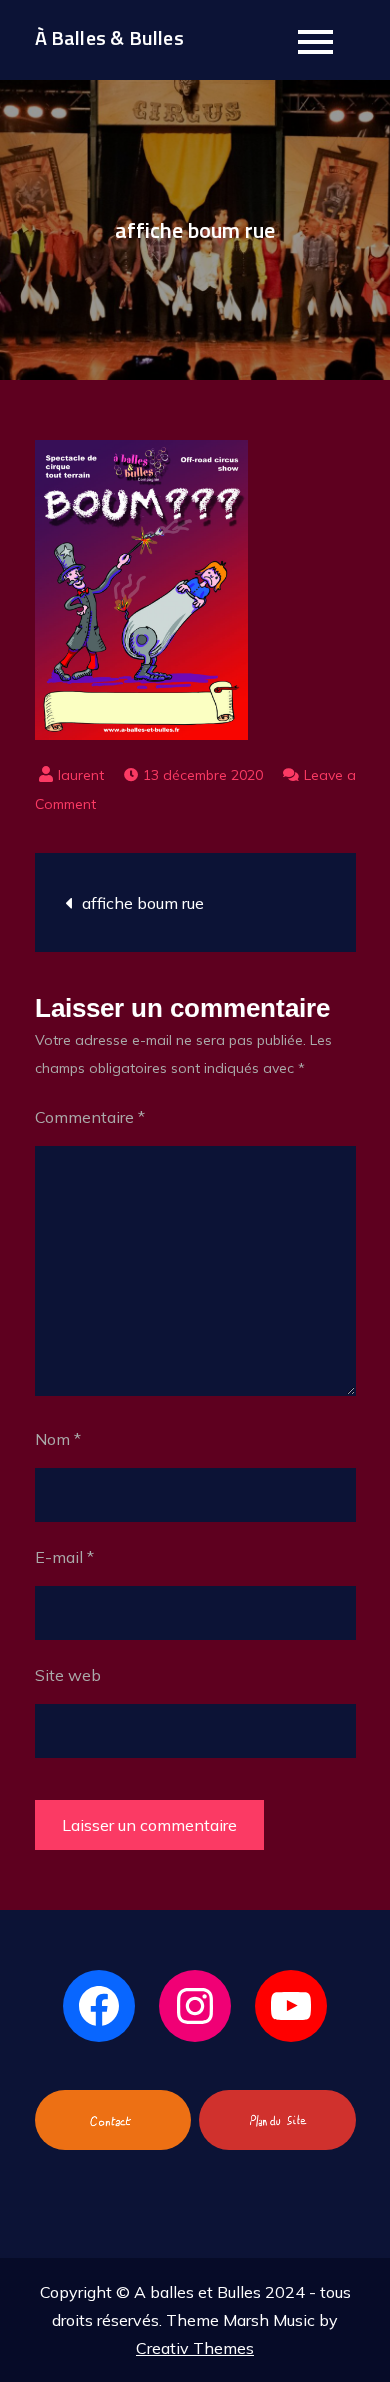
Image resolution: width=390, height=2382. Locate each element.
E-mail (64, 1557)
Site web (68, 1675)
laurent (81, 775)
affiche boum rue (143, 903)
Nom (58, 1439)
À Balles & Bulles (109, 37)
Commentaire (90, 1117)
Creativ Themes (195, 2348)
